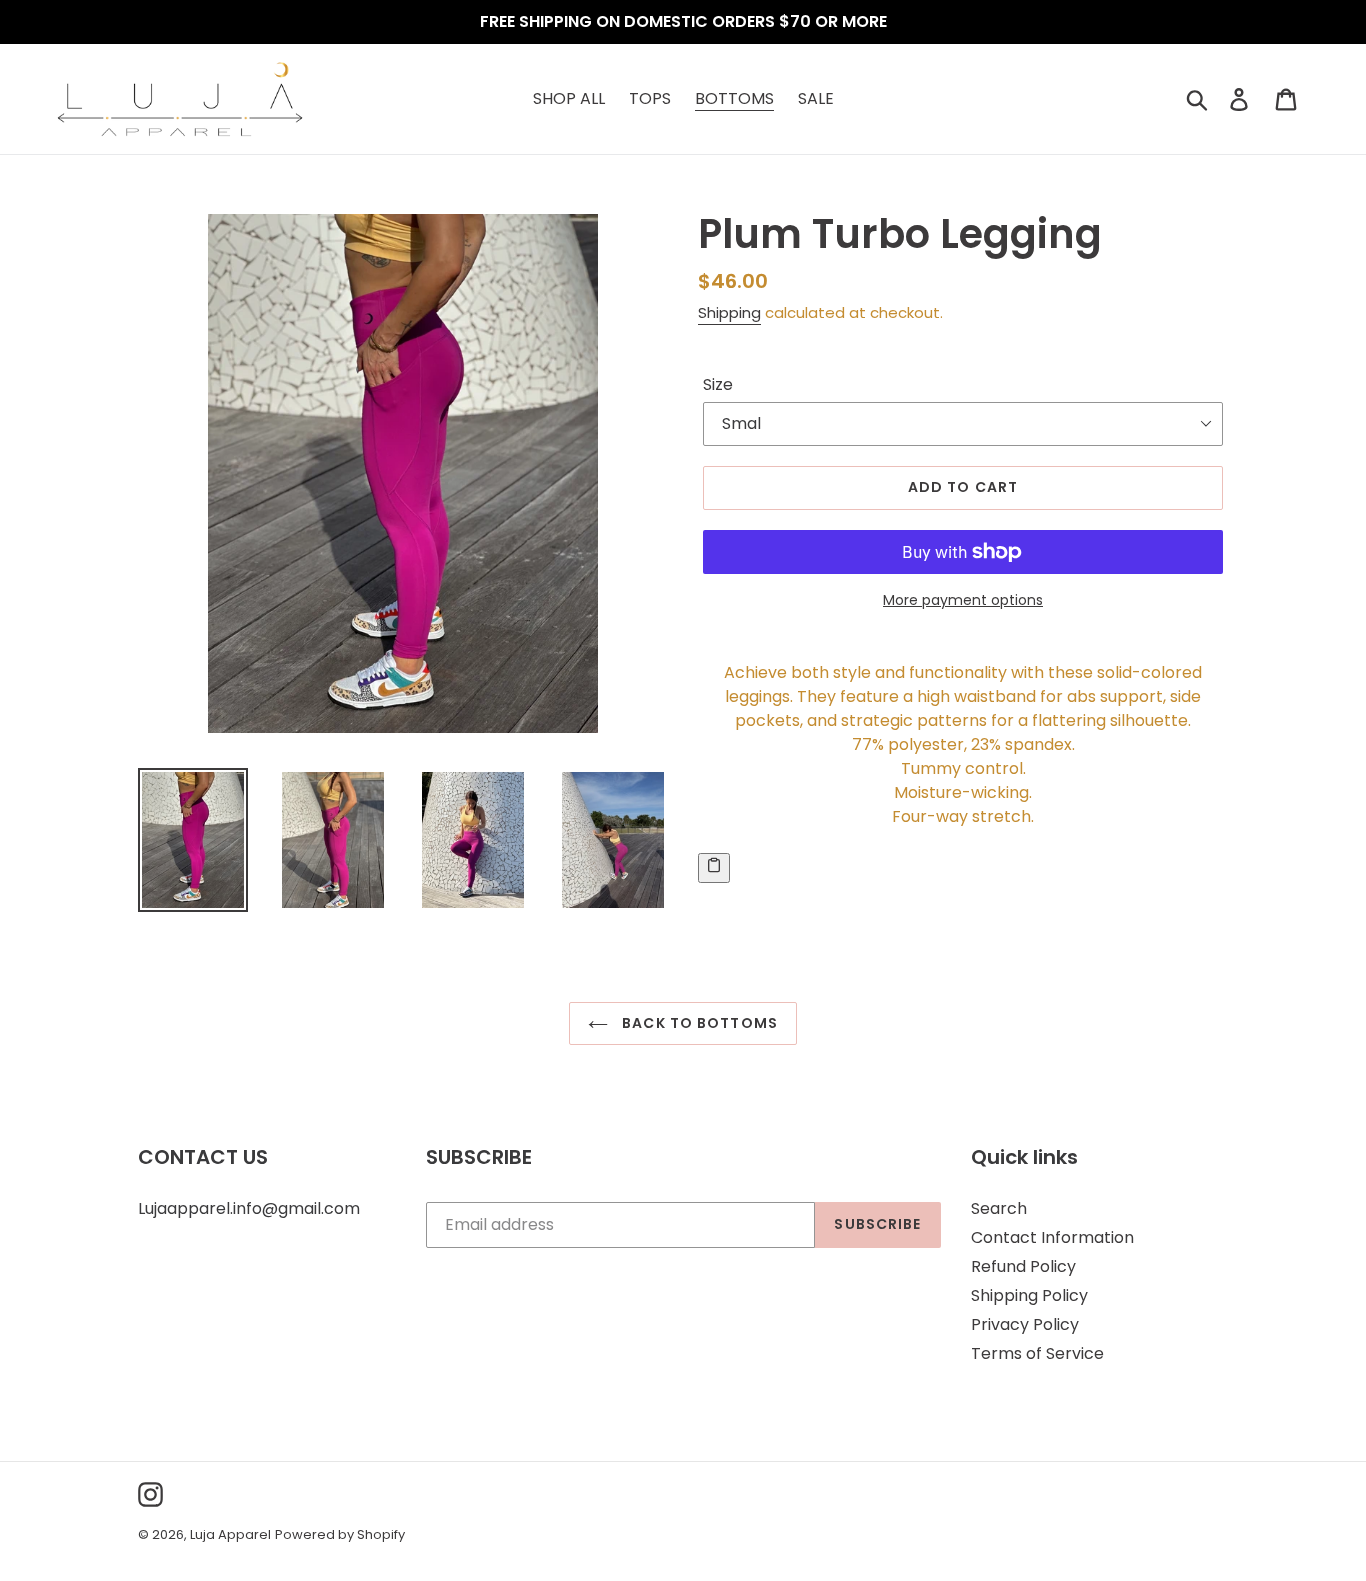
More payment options (963, 600)
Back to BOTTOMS (698, 1023)
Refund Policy (1023, 1266)
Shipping (729, 312)
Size (718, 384)
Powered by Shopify (340, 1534)
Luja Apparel (230, 1534)
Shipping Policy (1029, 1295)
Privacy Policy (1025, 1324)
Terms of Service (1037, 1353)
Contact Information (1052, 1237)
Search (999, 1208)
